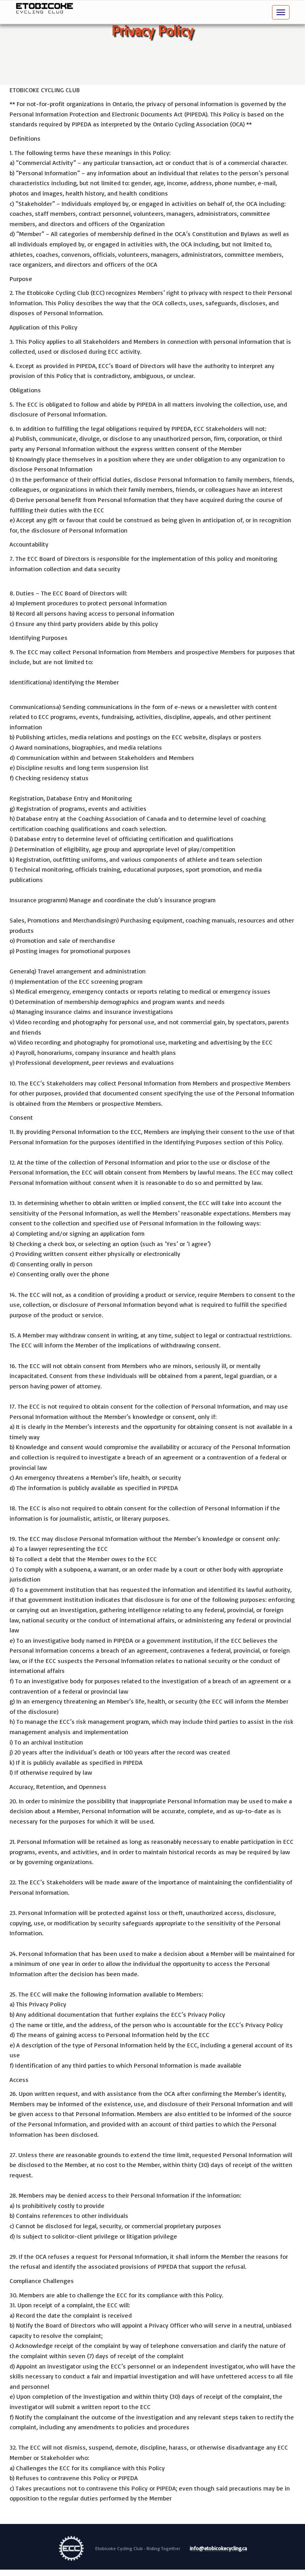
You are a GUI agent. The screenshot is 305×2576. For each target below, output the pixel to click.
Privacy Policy (152, 30)
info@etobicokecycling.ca (218, 2549)
